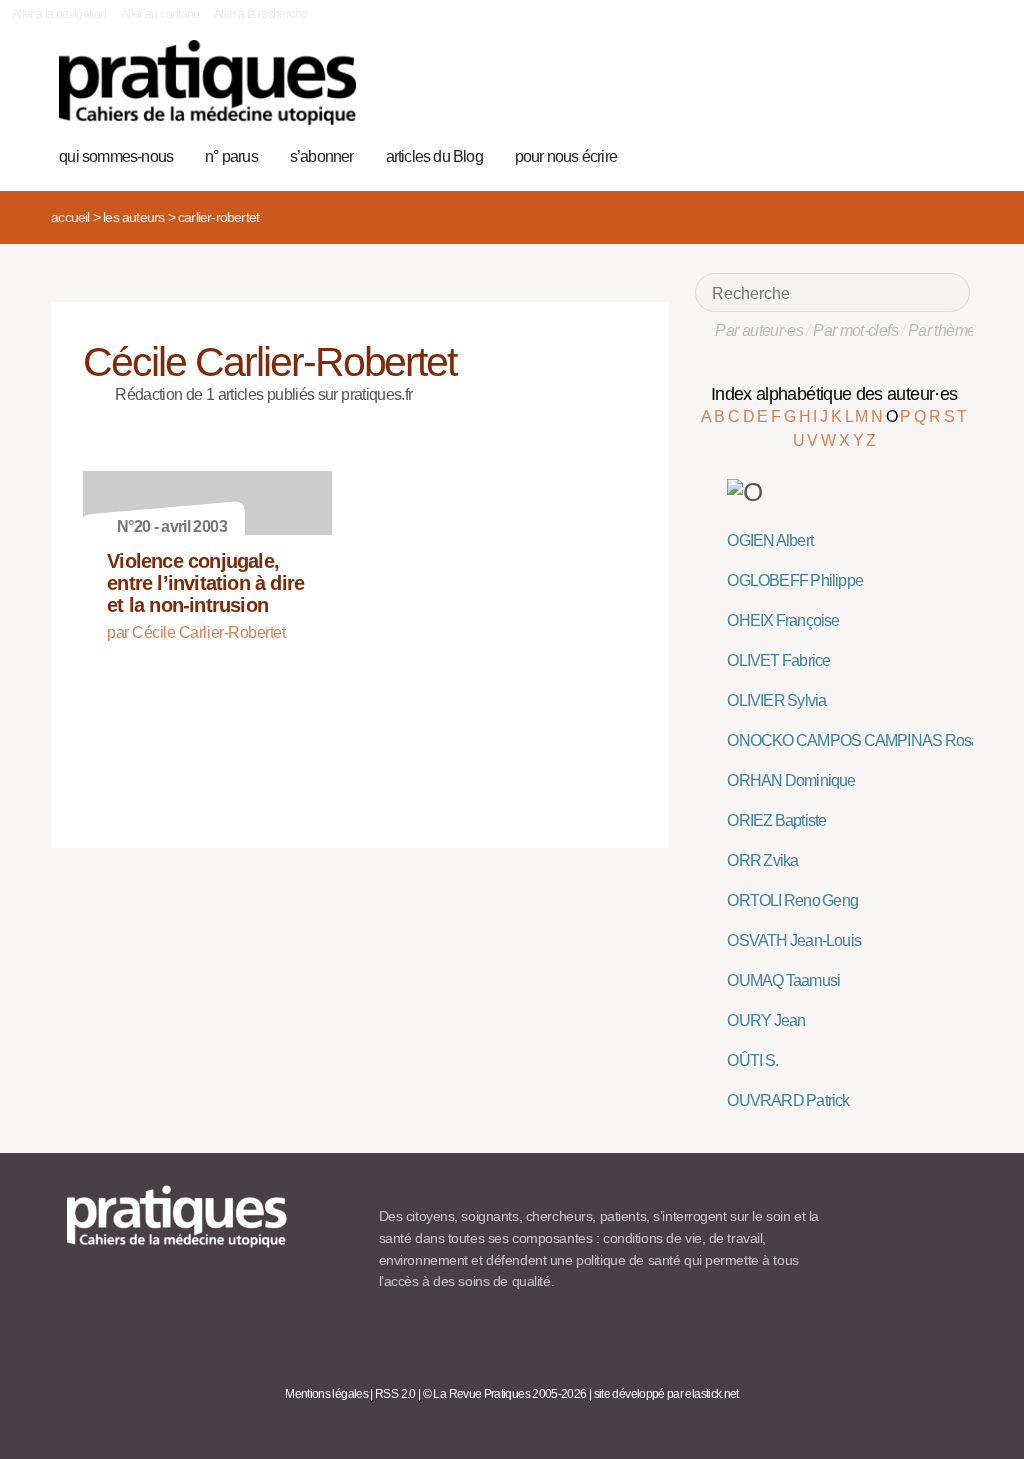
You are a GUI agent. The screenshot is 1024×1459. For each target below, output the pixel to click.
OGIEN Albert (770, 540)
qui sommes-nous (116, 156)
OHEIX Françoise (783, 620)
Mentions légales (326, 1394)
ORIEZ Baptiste (776, 820)
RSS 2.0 (395, 1394)
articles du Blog (434, 156)
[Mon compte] (916, 154)
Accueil (70, 217)
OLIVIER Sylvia (776, 700)
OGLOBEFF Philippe (795, 580)
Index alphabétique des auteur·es (834, 394)
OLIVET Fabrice (778, 660)
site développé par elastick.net (666, 1394)
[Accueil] (207, 82)
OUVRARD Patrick (788, 1100)
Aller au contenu (160, 14)
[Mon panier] (885, 154)
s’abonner (322, 156)
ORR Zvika (762, 860)
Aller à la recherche (260, 14)
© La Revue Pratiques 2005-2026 (505, 1394)
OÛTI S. (752, 1060)
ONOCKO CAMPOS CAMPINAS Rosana (861, 740)
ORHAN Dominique (791, 780)
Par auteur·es (759, 330)
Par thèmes (945, 330)
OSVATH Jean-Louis (794, 940)
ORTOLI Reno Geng (792, 900)
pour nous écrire (566, 156)
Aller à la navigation (59, 14)
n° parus (231, 156)
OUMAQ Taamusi (783, 980)
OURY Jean (766, 1020)
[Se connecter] (948, 154)
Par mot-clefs (855, 330)
